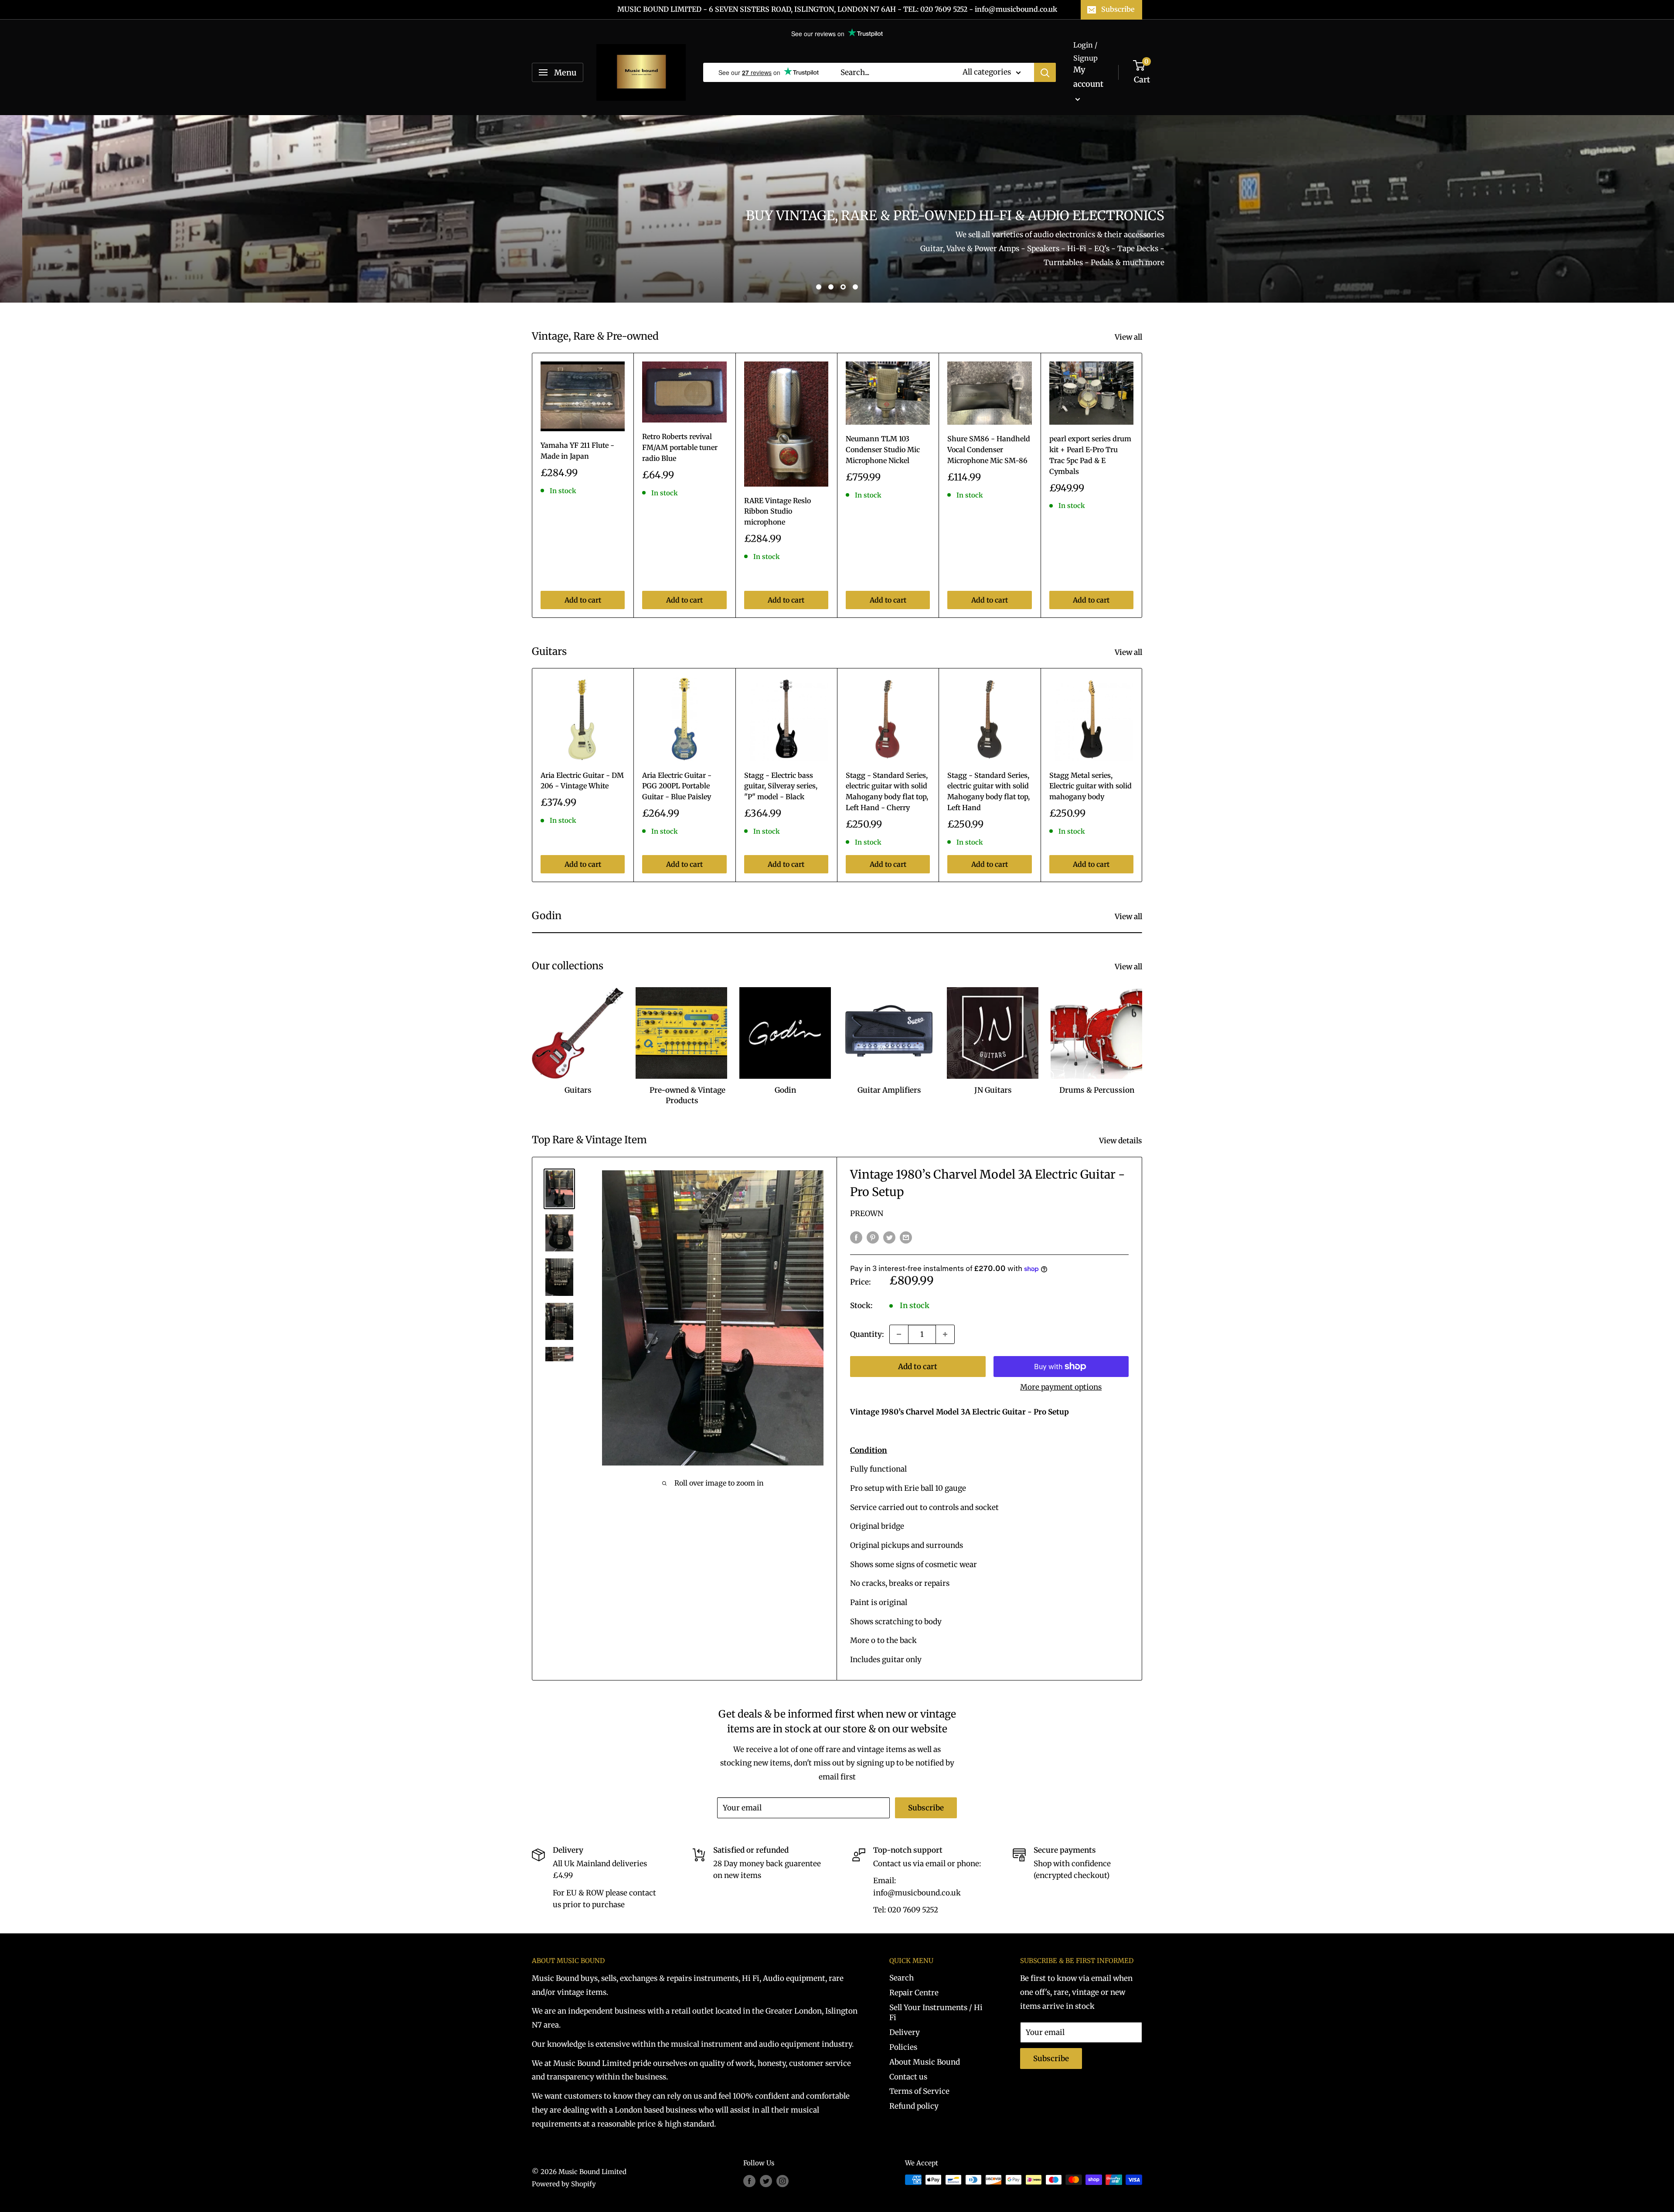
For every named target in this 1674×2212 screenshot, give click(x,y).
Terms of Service (919, 2091)
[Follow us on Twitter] (766, 2181)
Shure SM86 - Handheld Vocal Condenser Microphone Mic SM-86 (989, 450)
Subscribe (1118, 9)
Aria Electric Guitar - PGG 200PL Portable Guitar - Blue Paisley (677, 786)
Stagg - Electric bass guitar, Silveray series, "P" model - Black (781, 786)
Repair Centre (914, 1993)
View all (1129, 337)
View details (1121, 1141)
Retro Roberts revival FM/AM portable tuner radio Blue (680, 447)
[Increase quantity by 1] (945, 1334)
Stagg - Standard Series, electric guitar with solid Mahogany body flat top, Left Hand (988, 791)
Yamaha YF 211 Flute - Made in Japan (577, 451)
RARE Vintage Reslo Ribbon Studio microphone (777, 511)
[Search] (1045, 72)
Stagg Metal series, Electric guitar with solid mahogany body (1090, 786)
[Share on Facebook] (856, 1237)
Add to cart (583, 600)
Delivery (905, 2032)
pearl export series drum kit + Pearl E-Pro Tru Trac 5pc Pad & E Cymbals (1090, 455)
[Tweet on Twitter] (889, 1237)
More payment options (1061, 1387)
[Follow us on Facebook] (749, 2181)
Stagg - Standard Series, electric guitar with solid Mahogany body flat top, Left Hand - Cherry (887, 791)
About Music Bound (925, 2062)
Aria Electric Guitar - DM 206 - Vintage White (582, 781)
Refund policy (914, 2106)
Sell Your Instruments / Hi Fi (936, 2013)
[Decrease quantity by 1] (899, 1334)
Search (902, 1978)
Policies (903, 2047)
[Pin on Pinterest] (873, 1237)
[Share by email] (906, 1237)
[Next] (1142, 485)
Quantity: (867, 1334)
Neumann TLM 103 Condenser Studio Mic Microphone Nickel (883, 450)
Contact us (908, 2077)
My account (1088, 77)
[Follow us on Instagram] (783, 2181)
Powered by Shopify (564, 2184)
